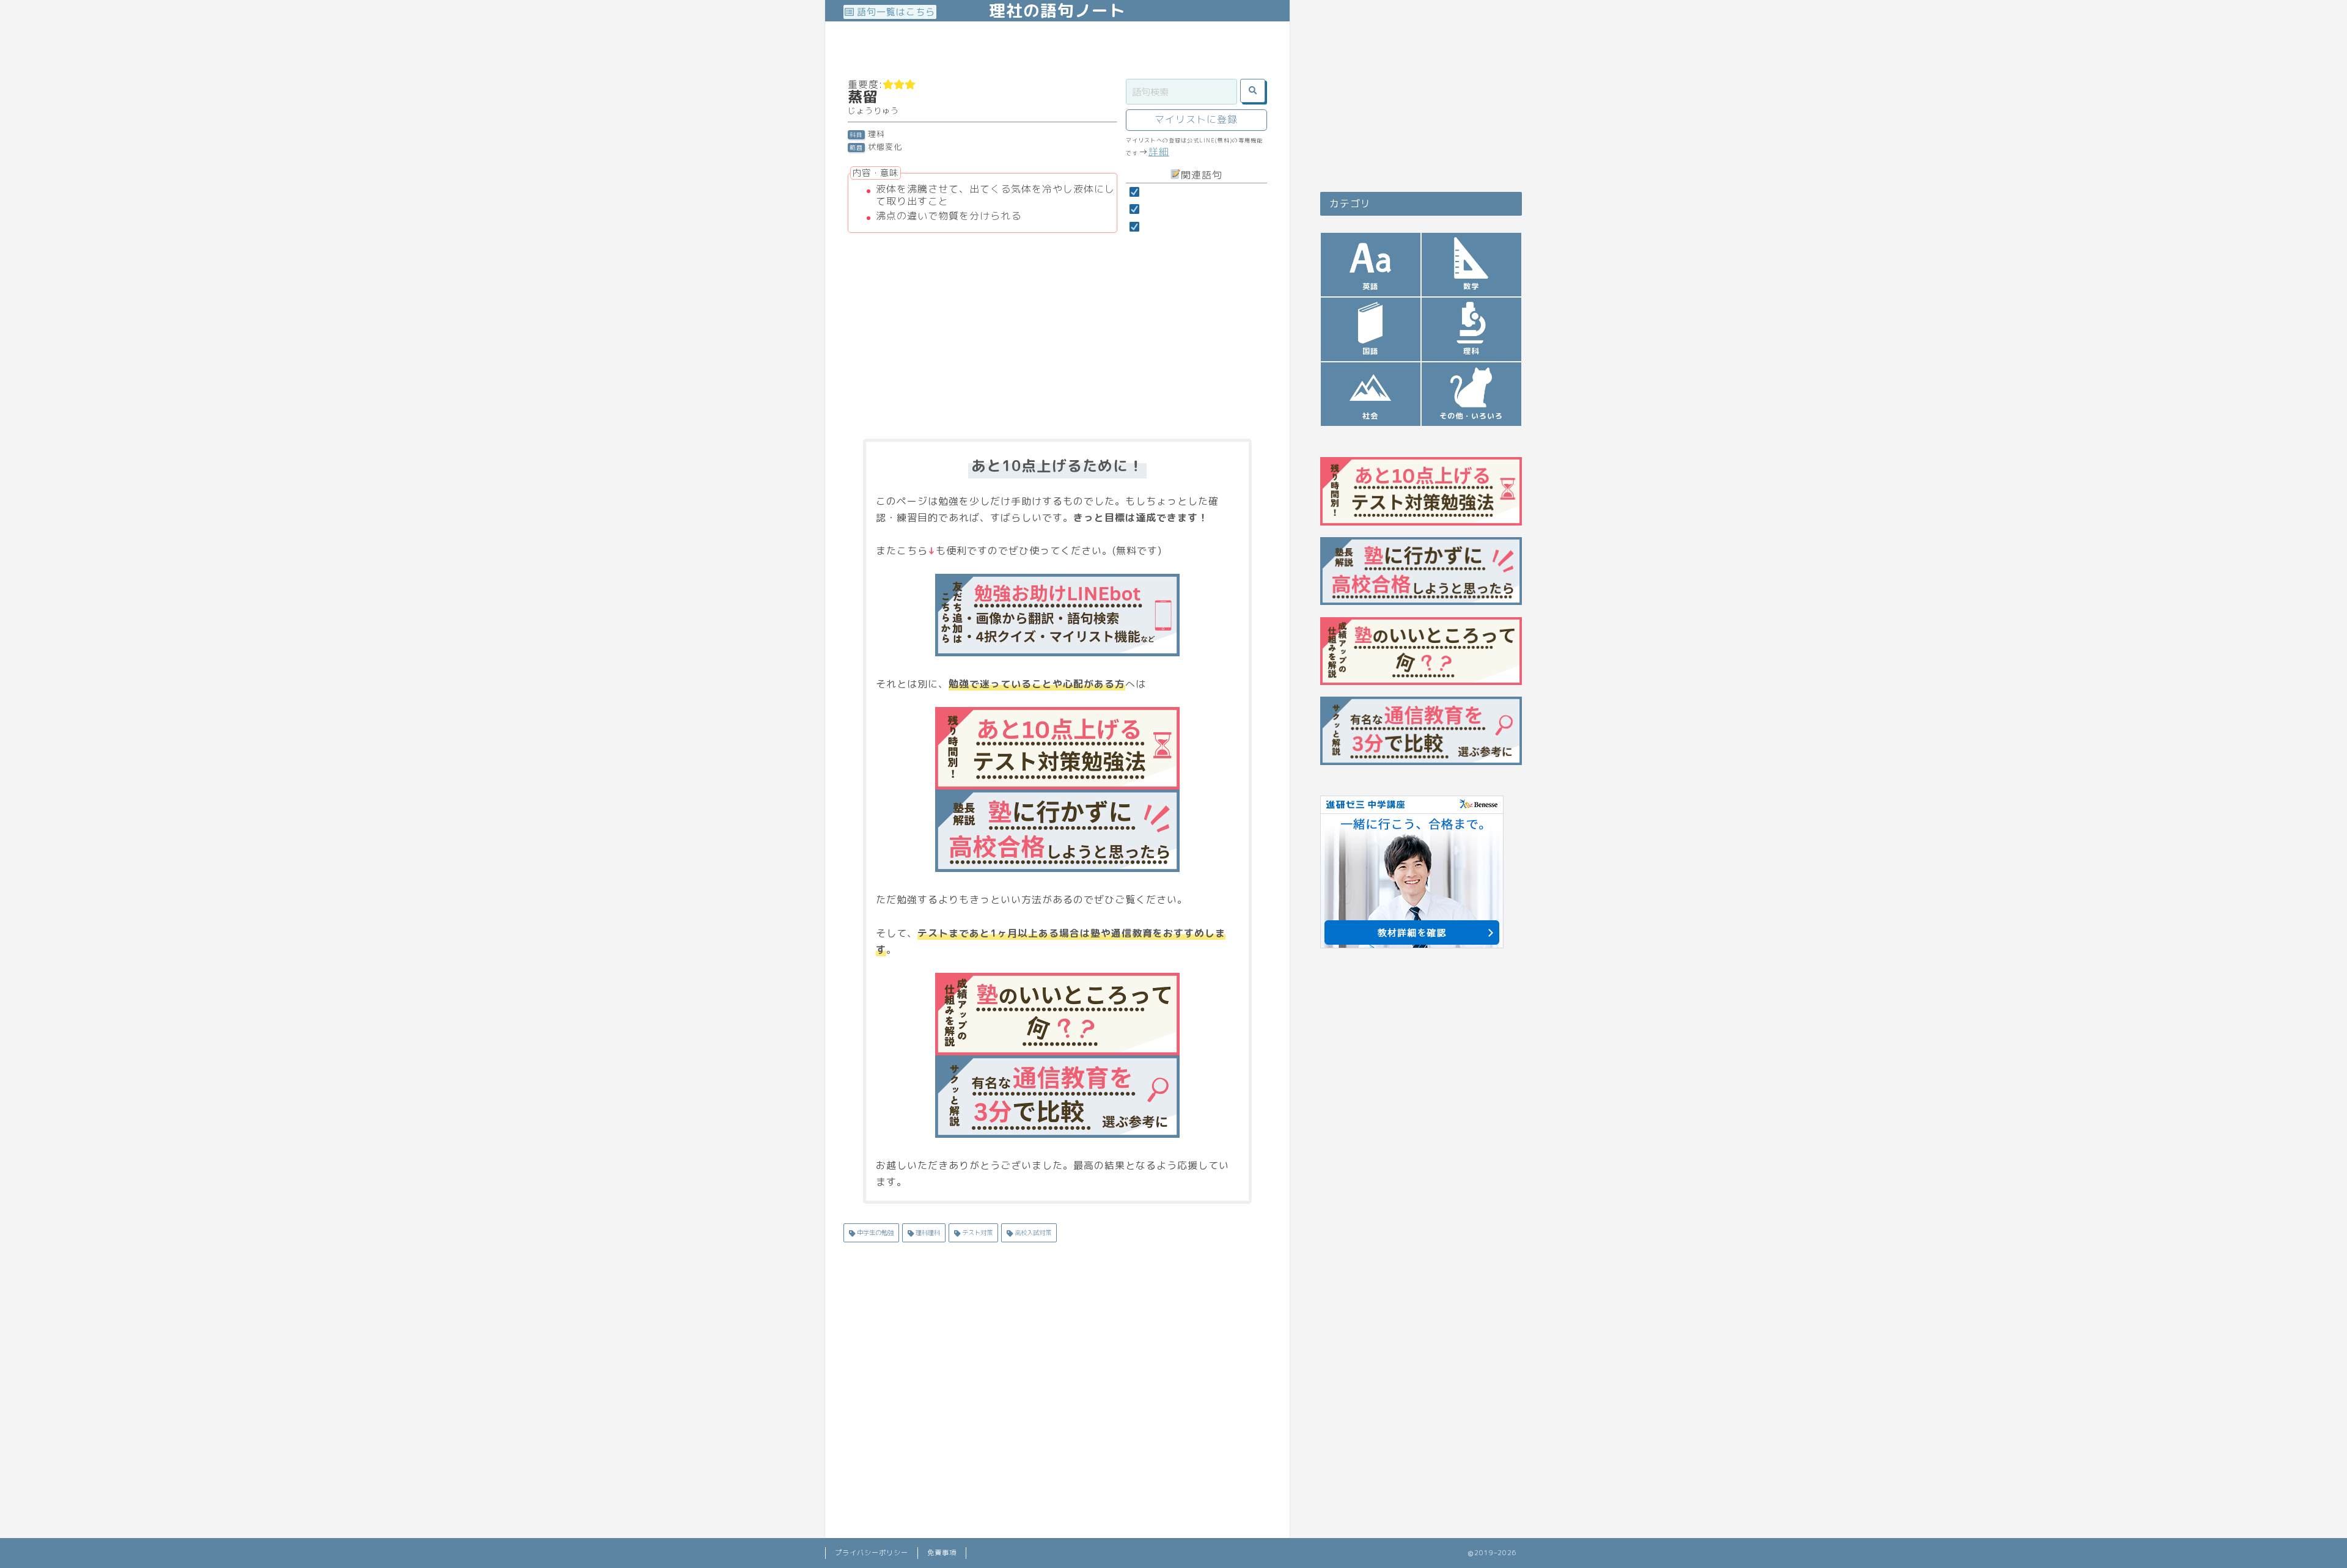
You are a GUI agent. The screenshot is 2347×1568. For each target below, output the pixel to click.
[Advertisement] (1066, 49)
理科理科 (927, 1233)
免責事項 (942, 1553)
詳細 (1159, 152)
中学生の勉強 (874, 1233)
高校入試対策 (1032, 1233)
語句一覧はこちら (894, 12)
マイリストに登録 (1196, 119)
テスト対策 (976, 1233)
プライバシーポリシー (872, 1553)
